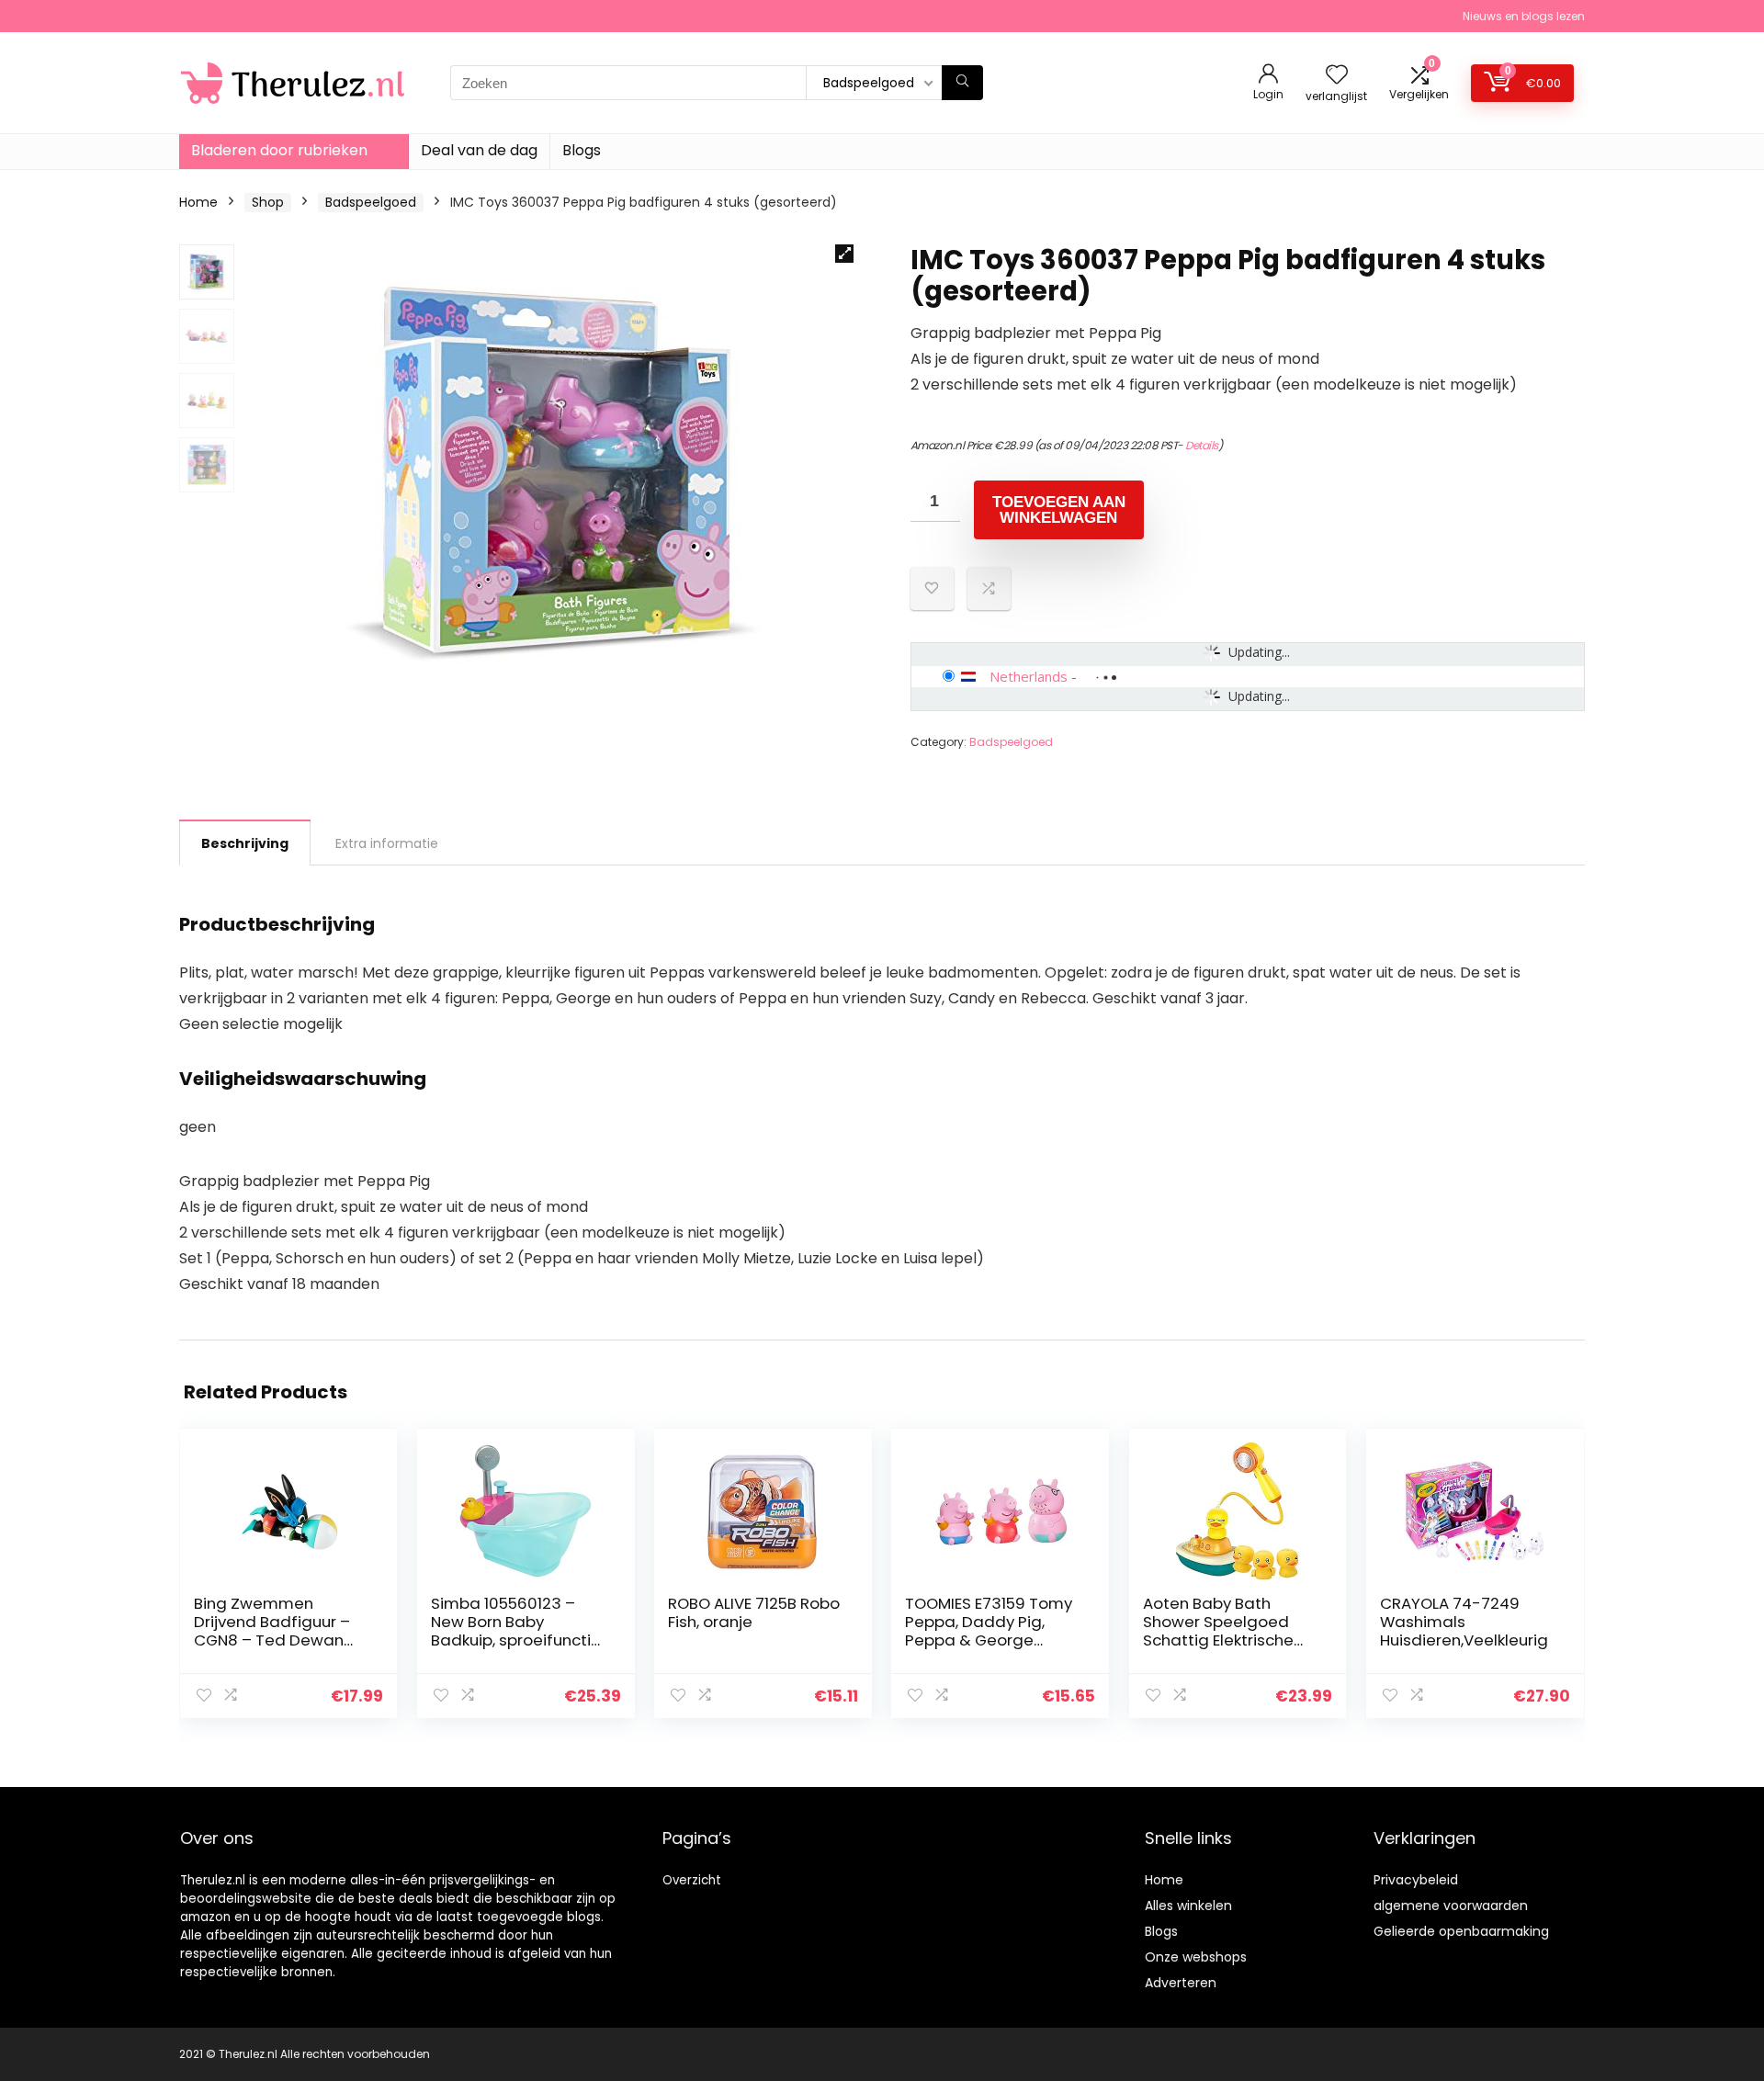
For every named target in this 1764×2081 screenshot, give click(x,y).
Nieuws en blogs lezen (1524, 16)
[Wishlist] (1337, 76)
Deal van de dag (479, 150)
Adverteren (1181, 1983)
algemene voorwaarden (1451, 1906)
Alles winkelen (1188, 1906)
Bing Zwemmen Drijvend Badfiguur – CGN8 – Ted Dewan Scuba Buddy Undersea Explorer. (272, 1640)
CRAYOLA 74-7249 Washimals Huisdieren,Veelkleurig (1464, 1622)
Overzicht (692, 1880)
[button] (844, 254)
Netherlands (1029, 676)
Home (198, 202)
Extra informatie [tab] (387, 843)
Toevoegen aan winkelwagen (1059, 510)
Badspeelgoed (371, 202)
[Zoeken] (962, 83)
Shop (268, 202)
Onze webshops (1196, 1957)
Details (1202, 445)
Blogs (582, 150)
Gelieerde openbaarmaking (1461, 1931)
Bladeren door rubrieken (279, 150)
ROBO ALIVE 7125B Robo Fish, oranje (754, 1612)
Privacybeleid (1416, 1880)
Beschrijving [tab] (245, 843)
